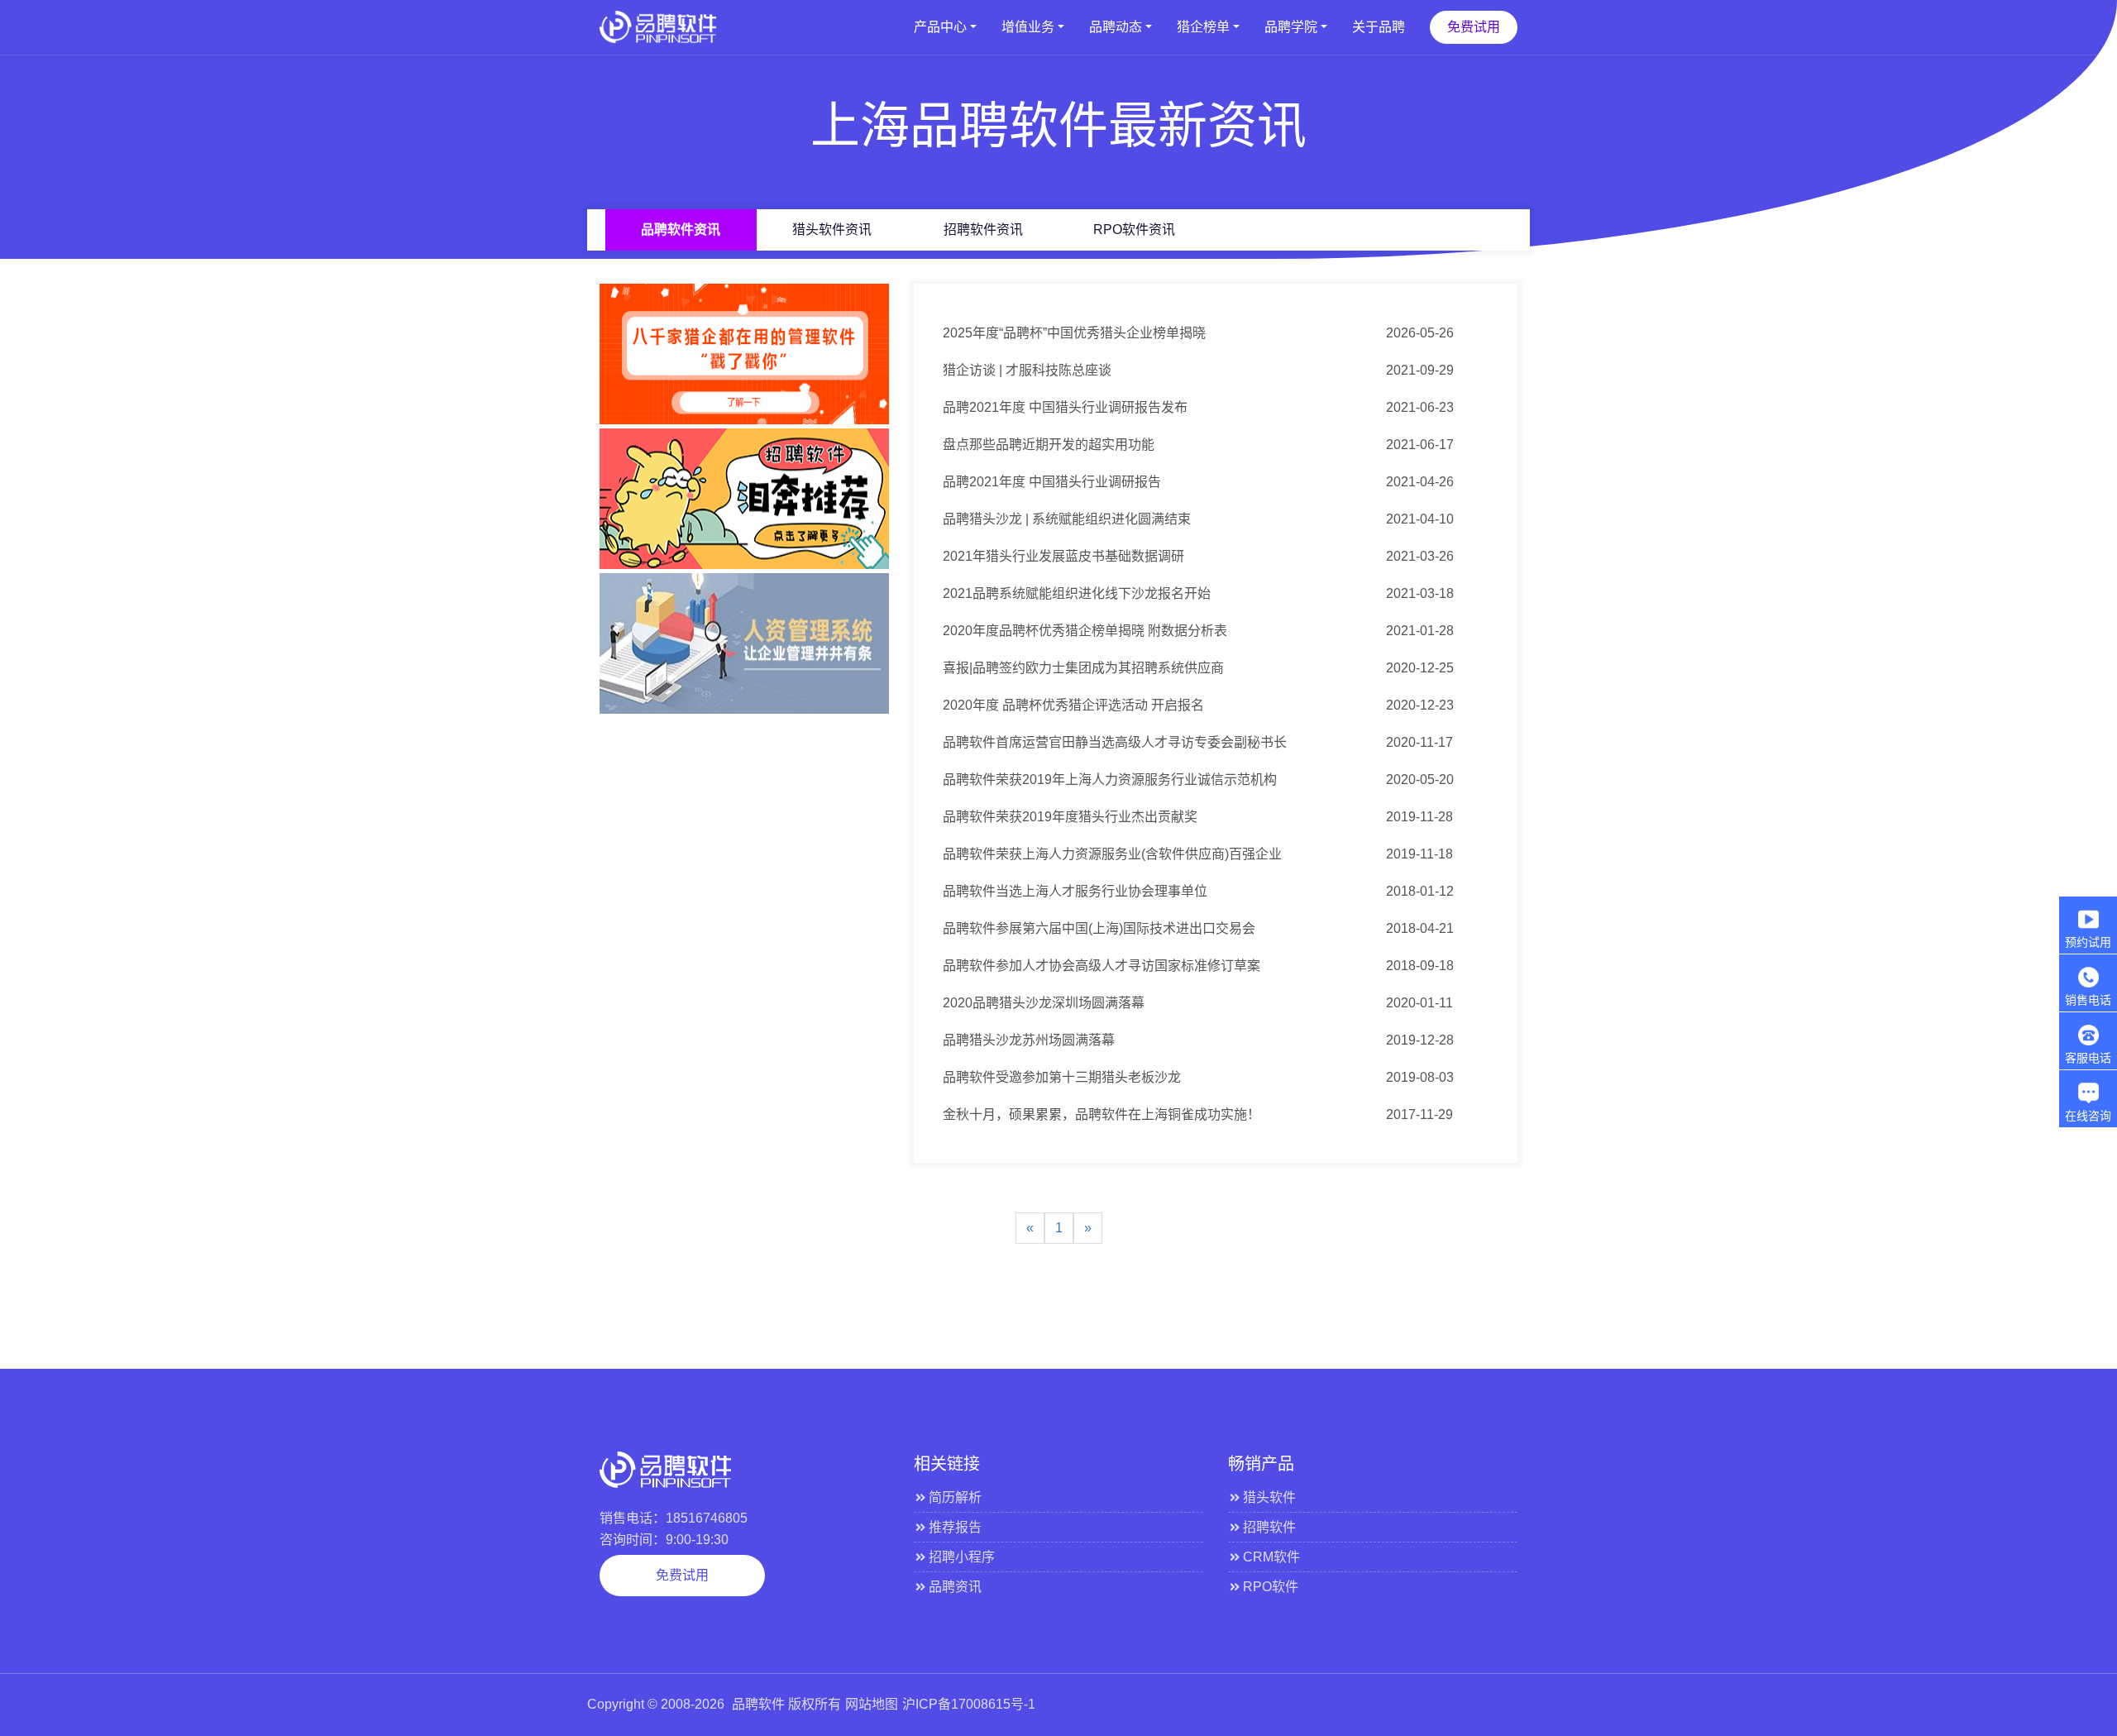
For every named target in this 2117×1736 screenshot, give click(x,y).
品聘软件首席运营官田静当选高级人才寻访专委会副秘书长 (1115, 742)
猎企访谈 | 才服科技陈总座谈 (1027, 370)
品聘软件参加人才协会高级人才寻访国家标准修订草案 (1102, 966)
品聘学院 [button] (1291, 27)
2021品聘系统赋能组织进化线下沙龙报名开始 (1077, 593)
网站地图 (872, 1704)
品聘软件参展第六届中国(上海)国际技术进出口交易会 (1099, 928)
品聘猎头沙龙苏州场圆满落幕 (1029, 1040)
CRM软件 (1271, 1557)
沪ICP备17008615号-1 (969, 1704)
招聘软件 (1269, 1527)
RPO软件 (1271, 1587)
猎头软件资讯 (832, 230)
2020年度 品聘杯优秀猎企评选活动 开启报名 (1073, 705)
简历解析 (955, 1497)
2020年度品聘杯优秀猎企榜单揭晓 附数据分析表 (1085, 631)
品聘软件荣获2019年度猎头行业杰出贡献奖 (1070, 817)
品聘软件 (758, 1704)
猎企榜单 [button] (1203, 27)
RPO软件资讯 (1134, 230)
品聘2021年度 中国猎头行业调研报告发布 (1065, 407)
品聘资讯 (955, 1587)
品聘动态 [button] (1116, 27)
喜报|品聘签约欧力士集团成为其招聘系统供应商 (1083, 668)
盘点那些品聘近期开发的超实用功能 (1049, 445)
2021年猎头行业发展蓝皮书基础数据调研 (1063, 556)
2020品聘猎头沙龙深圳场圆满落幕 (1044, 1003)
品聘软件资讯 (681, 230)
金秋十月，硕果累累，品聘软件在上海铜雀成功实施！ (1102, 1114)
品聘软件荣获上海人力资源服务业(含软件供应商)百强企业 (1112, 854)
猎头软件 (1269, 1497)
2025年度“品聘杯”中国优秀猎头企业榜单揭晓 (1074, 333)
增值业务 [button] (1028, 27)
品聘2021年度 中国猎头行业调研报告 (1052, 482)
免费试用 (1474, 27)
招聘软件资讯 (983, 230)
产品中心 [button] (940, 27)
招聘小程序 (962, 1557)
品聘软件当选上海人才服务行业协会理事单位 (1075, 891)
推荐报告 (955, 1527)
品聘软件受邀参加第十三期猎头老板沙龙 (1062, 1077)
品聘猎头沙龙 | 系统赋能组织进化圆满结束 (1067, 519)
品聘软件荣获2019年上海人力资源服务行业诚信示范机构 (1110, 780)
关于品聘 (1379, 27)
